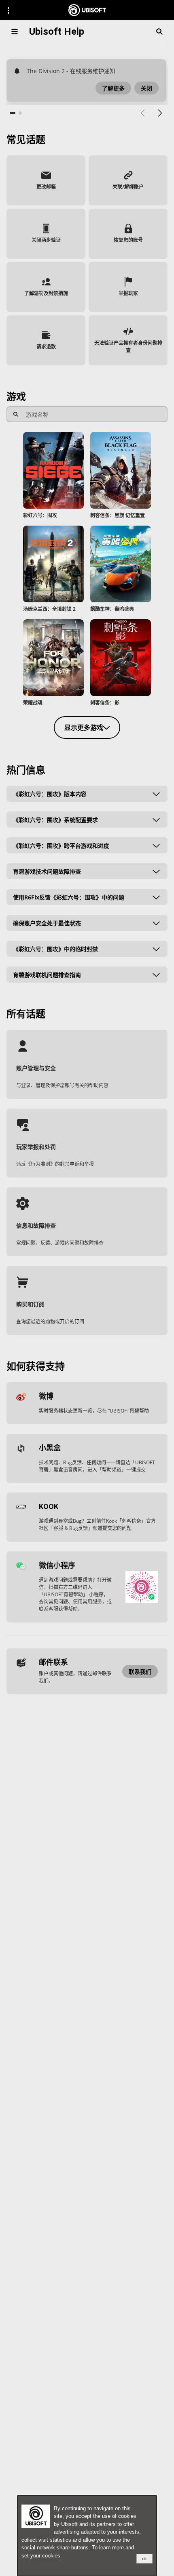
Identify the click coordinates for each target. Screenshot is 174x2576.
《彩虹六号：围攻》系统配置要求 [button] (55, 820)
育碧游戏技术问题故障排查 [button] (47, 871)
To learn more (109, 2548)
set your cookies (41, 2556)
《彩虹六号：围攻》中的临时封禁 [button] (55, 949)
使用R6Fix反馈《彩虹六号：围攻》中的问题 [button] (69, 897)
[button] (113, 88)
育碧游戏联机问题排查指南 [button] (47, 975)
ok (144, 2559)
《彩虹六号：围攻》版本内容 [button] (50, 794)
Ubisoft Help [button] (57, 31)
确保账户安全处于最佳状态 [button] (47, 923)
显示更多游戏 (84, 727)
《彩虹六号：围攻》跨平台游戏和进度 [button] (61, 846)
